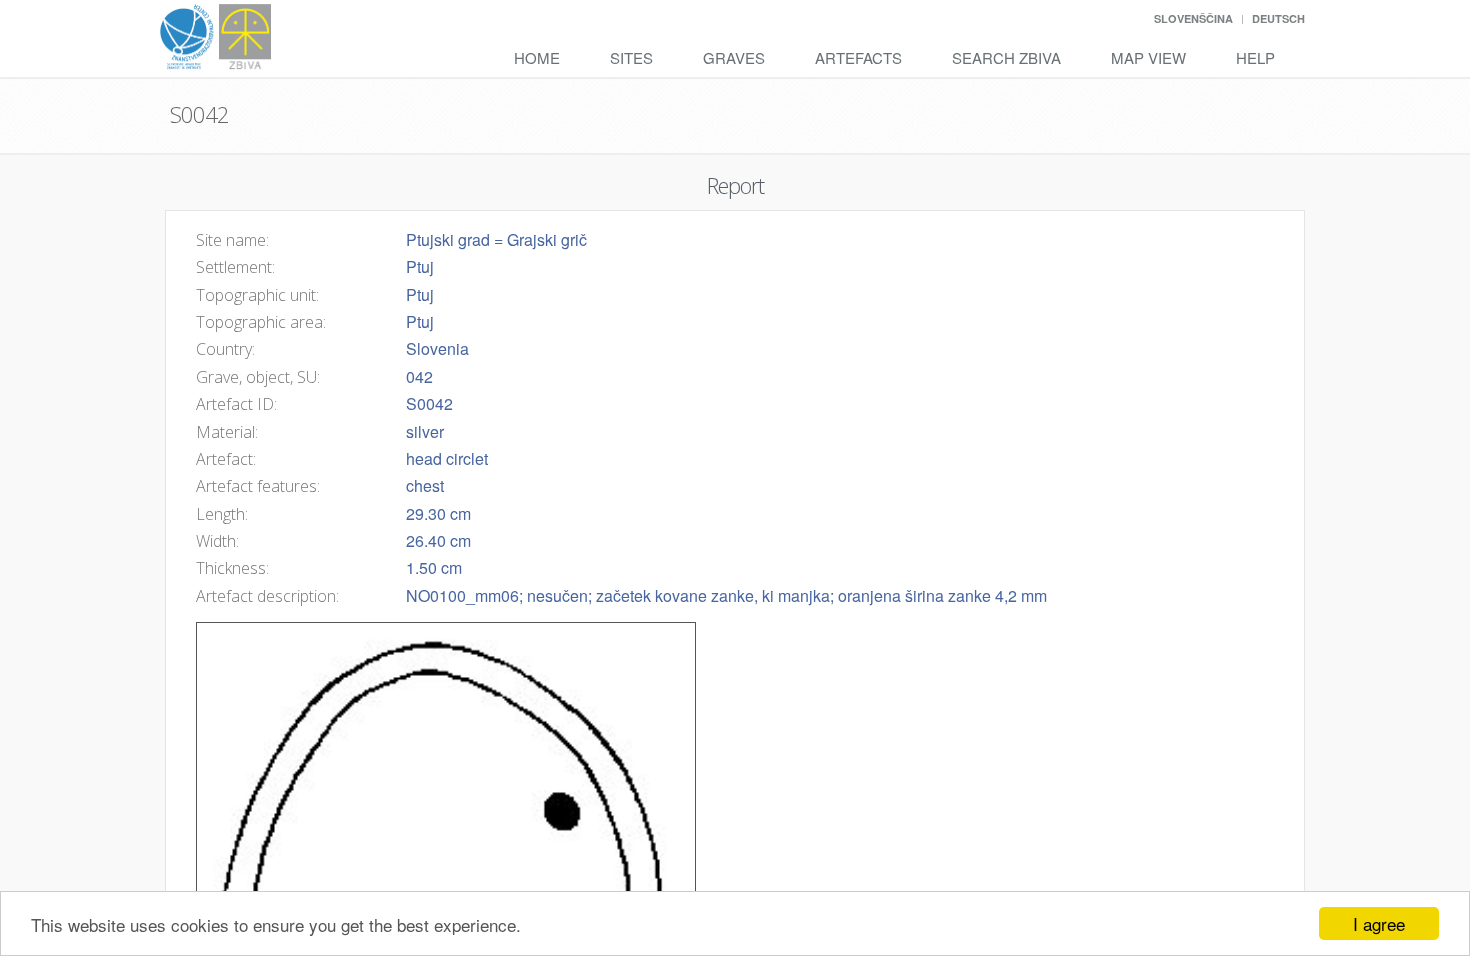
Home (537, 57)
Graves (734, 57)
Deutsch (1278, 18)
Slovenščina (1193, 18)
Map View (1148, 57)
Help (1255, 57)
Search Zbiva (1006, 57)
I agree (1379, 923)
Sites (631, 57)
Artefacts (858, 57)
